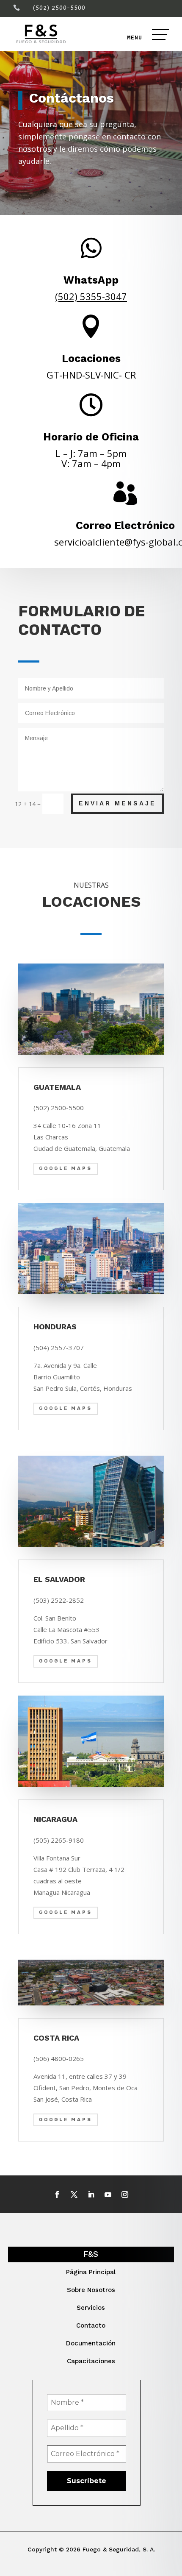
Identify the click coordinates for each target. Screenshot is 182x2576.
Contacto (91, 2325)
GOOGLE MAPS (66, 1168)
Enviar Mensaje (117, 803)
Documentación (91, 2343)
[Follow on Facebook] (57, 2194)
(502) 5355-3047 (91, 296)
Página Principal (91, 2272)
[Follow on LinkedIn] (91, 2194)
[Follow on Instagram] (125, 2194)
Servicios (91, 2308)
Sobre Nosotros (91, 2290)
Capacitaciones (91, 2361)
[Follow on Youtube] (108, 2194)
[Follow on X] (74, 2194)
